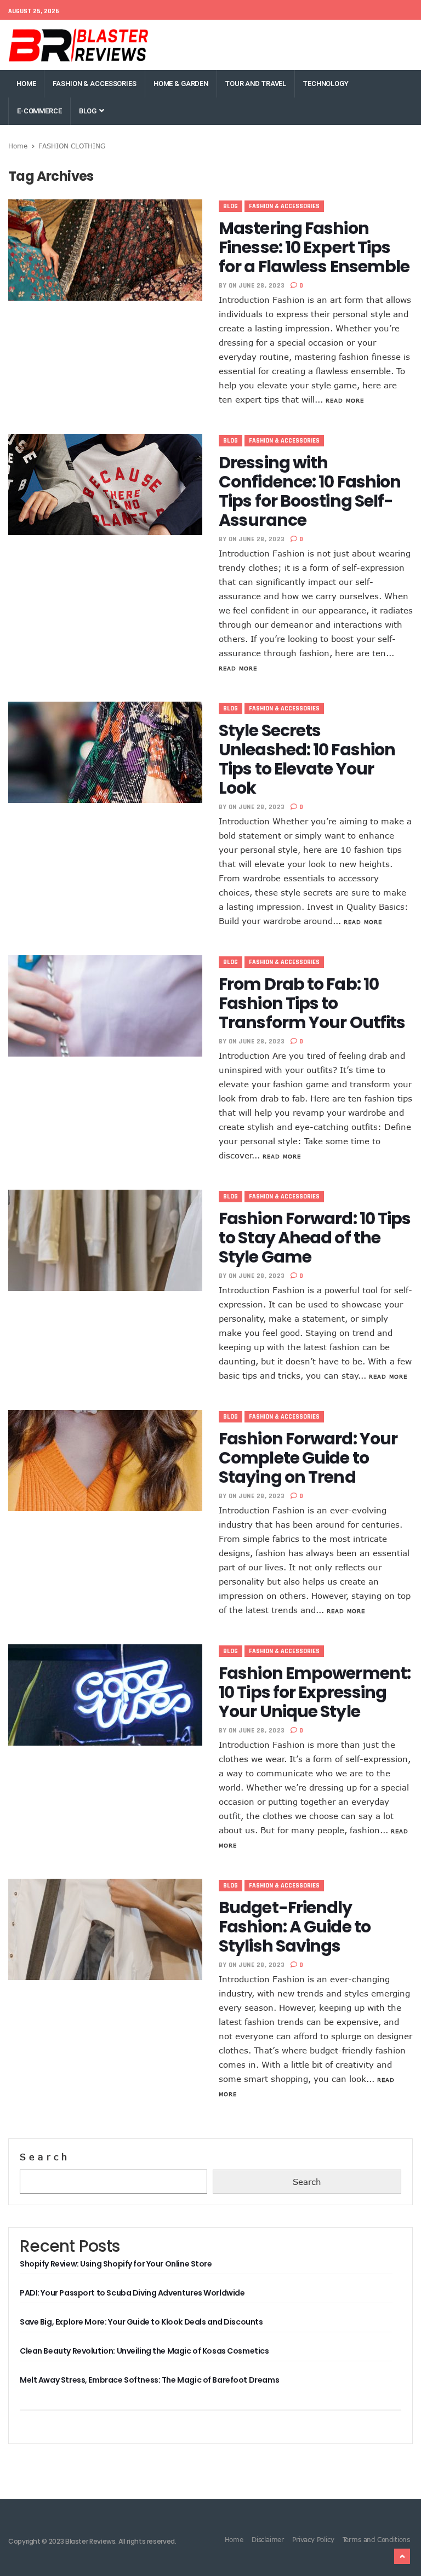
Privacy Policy (313, 2539)
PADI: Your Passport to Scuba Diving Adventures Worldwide (132, 2293)
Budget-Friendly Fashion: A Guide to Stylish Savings (295, 1927)
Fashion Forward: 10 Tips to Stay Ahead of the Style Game (315, 1238)
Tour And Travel (256, 84)
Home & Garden (181, 84)
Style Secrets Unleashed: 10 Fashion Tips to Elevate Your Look (307, 759)
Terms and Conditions (376, 2539)
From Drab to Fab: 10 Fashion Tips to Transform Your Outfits (312, 1003)
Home (26, 84)
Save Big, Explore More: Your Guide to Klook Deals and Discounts (141, 2322)
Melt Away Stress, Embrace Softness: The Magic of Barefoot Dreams (149, 2380)
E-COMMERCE (39, 111)
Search (45, 2157)
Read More (345, 400)
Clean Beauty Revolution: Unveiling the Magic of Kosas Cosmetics (144, 2351)
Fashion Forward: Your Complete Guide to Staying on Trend (308, 1458)
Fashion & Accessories (94, 84)
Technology (326, 84)
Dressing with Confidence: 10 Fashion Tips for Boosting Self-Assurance (310, 491)
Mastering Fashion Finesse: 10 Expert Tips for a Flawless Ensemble (314, 247)
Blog (89, 111)
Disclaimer (268, 2539)
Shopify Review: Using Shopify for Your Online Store (116, 2264)
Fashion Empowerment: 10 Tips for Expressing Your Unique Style (315, 1692)
